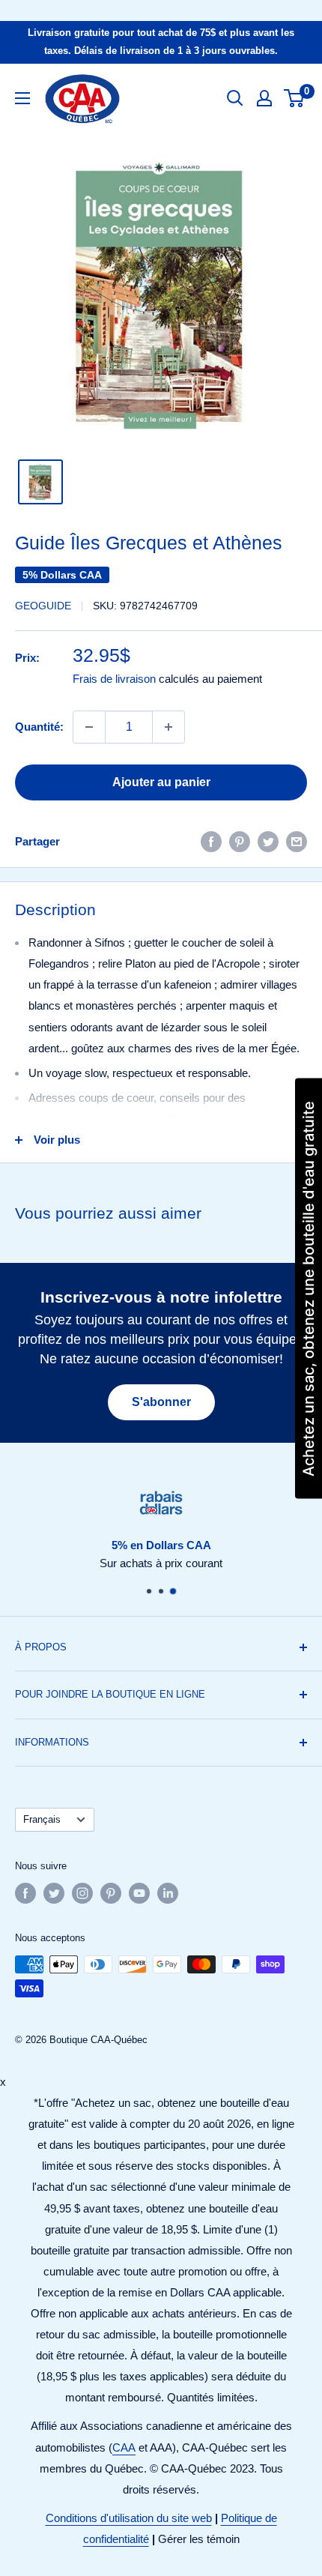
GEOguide (43, 606)
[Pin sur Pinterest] (240, 841)
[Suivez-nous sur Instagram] (82, 1893)
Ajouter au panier (161, 782)
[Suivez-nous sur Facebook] (25, 1893)
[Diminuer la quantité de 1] (89, 727)
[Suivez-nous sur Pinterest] (111, 1893)
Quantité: (39, 727)
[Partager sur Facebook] (211, 841)
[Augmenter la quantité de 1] (168, 727)
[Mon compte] (264, 98)
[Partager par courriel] (297, 841)
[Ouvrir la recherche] (235, 98)
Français (42, 1819)
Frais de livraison (114, 679)
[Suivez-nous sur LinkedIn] (168, 1893)
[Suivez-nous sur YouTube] (139, 1893)
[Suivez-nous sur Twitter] (54, 1893)
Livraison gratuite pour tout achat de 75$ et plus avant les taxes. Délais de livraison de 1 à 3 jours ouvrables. (161, 42)
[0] (295, 98)
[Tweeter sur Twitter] (268, 841)
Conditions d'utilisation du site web (129, 2518)
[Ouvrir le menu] (22, 98)
